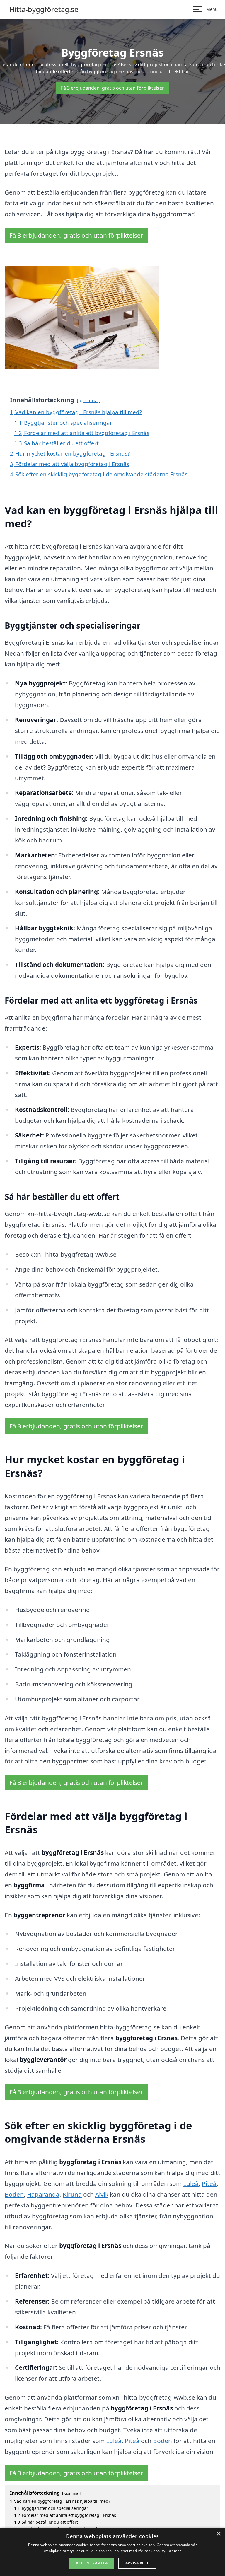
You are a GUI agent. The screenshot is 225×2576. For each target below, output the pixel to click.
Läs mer (174, 2551)
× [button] (218, 2534)
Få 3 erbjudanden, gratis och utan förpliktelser (112, 88)
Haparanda (43, 2194)
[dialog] (112, 2552)
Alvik (102, 2194)
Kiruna (72, 2194)
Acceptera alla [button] (92, 2563)
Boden (14, 2194)
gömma (89, 400)
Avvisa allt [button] (137, 2563)
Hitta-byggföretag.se (44, 9)
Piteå (209, 2183)
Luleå (191, 2183)
